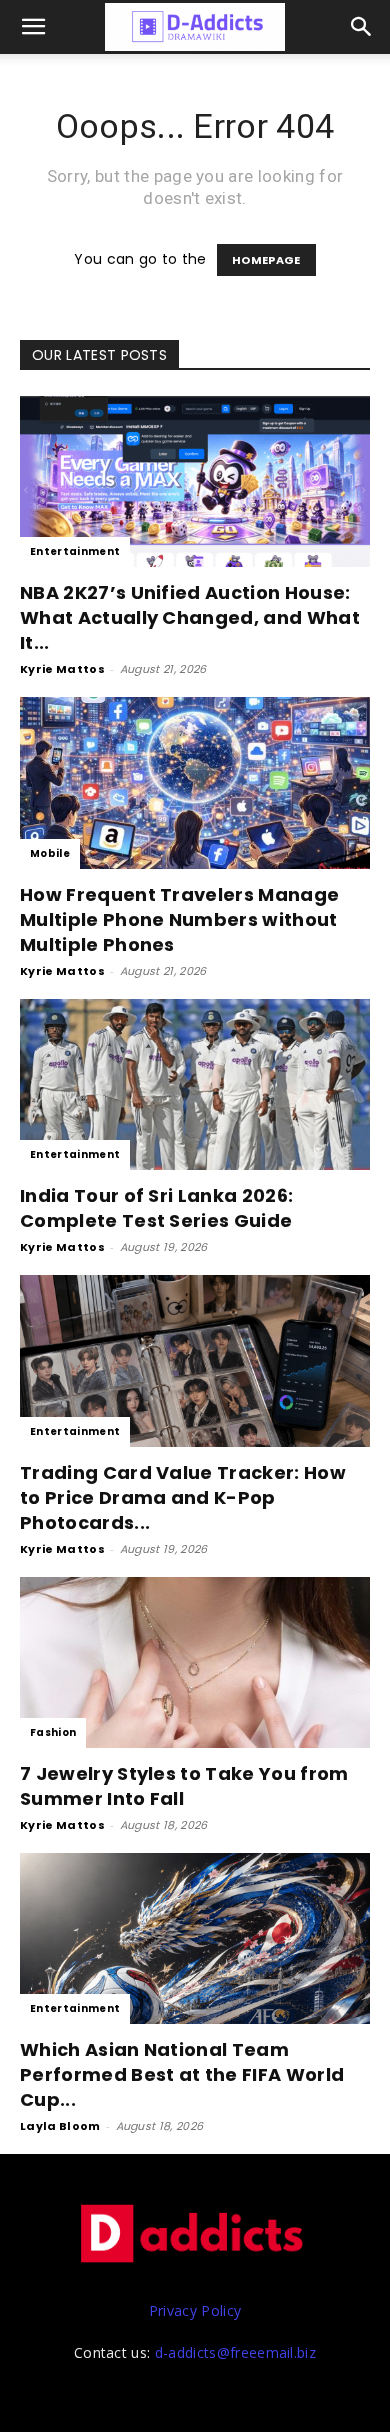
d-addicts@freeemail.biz (235, 2352)
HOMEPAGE (266, 260)
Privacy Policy (195, 2310)
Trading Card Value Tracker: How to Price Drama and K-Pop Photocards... (183, 1497)
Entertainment (75, 551)
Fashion (53, 1732)
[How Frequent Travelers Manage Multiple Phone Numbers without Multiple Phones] (195, 782)
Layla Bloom (60, 2126)
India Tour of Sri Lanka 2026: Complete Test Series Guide (156, 1208)
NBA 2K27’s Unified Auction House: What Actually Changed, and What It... (190, 617)
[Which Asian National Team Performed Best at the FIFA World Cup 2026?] (195, 1938)
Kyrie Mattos (62, 669)
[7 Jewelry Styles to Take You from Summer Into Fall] (195, 1662)
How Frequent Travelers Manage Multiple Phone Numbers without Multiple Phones (179, 919)
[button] (362, 27)
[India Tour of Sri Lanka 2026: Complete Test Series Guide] (195, 1084)
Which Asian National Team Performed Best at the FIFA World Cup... (182, 2074)
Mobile (50, 853)
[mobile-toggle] (34, 27)
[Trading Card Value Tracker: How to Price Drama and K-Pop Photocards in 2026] (195, 1360)
